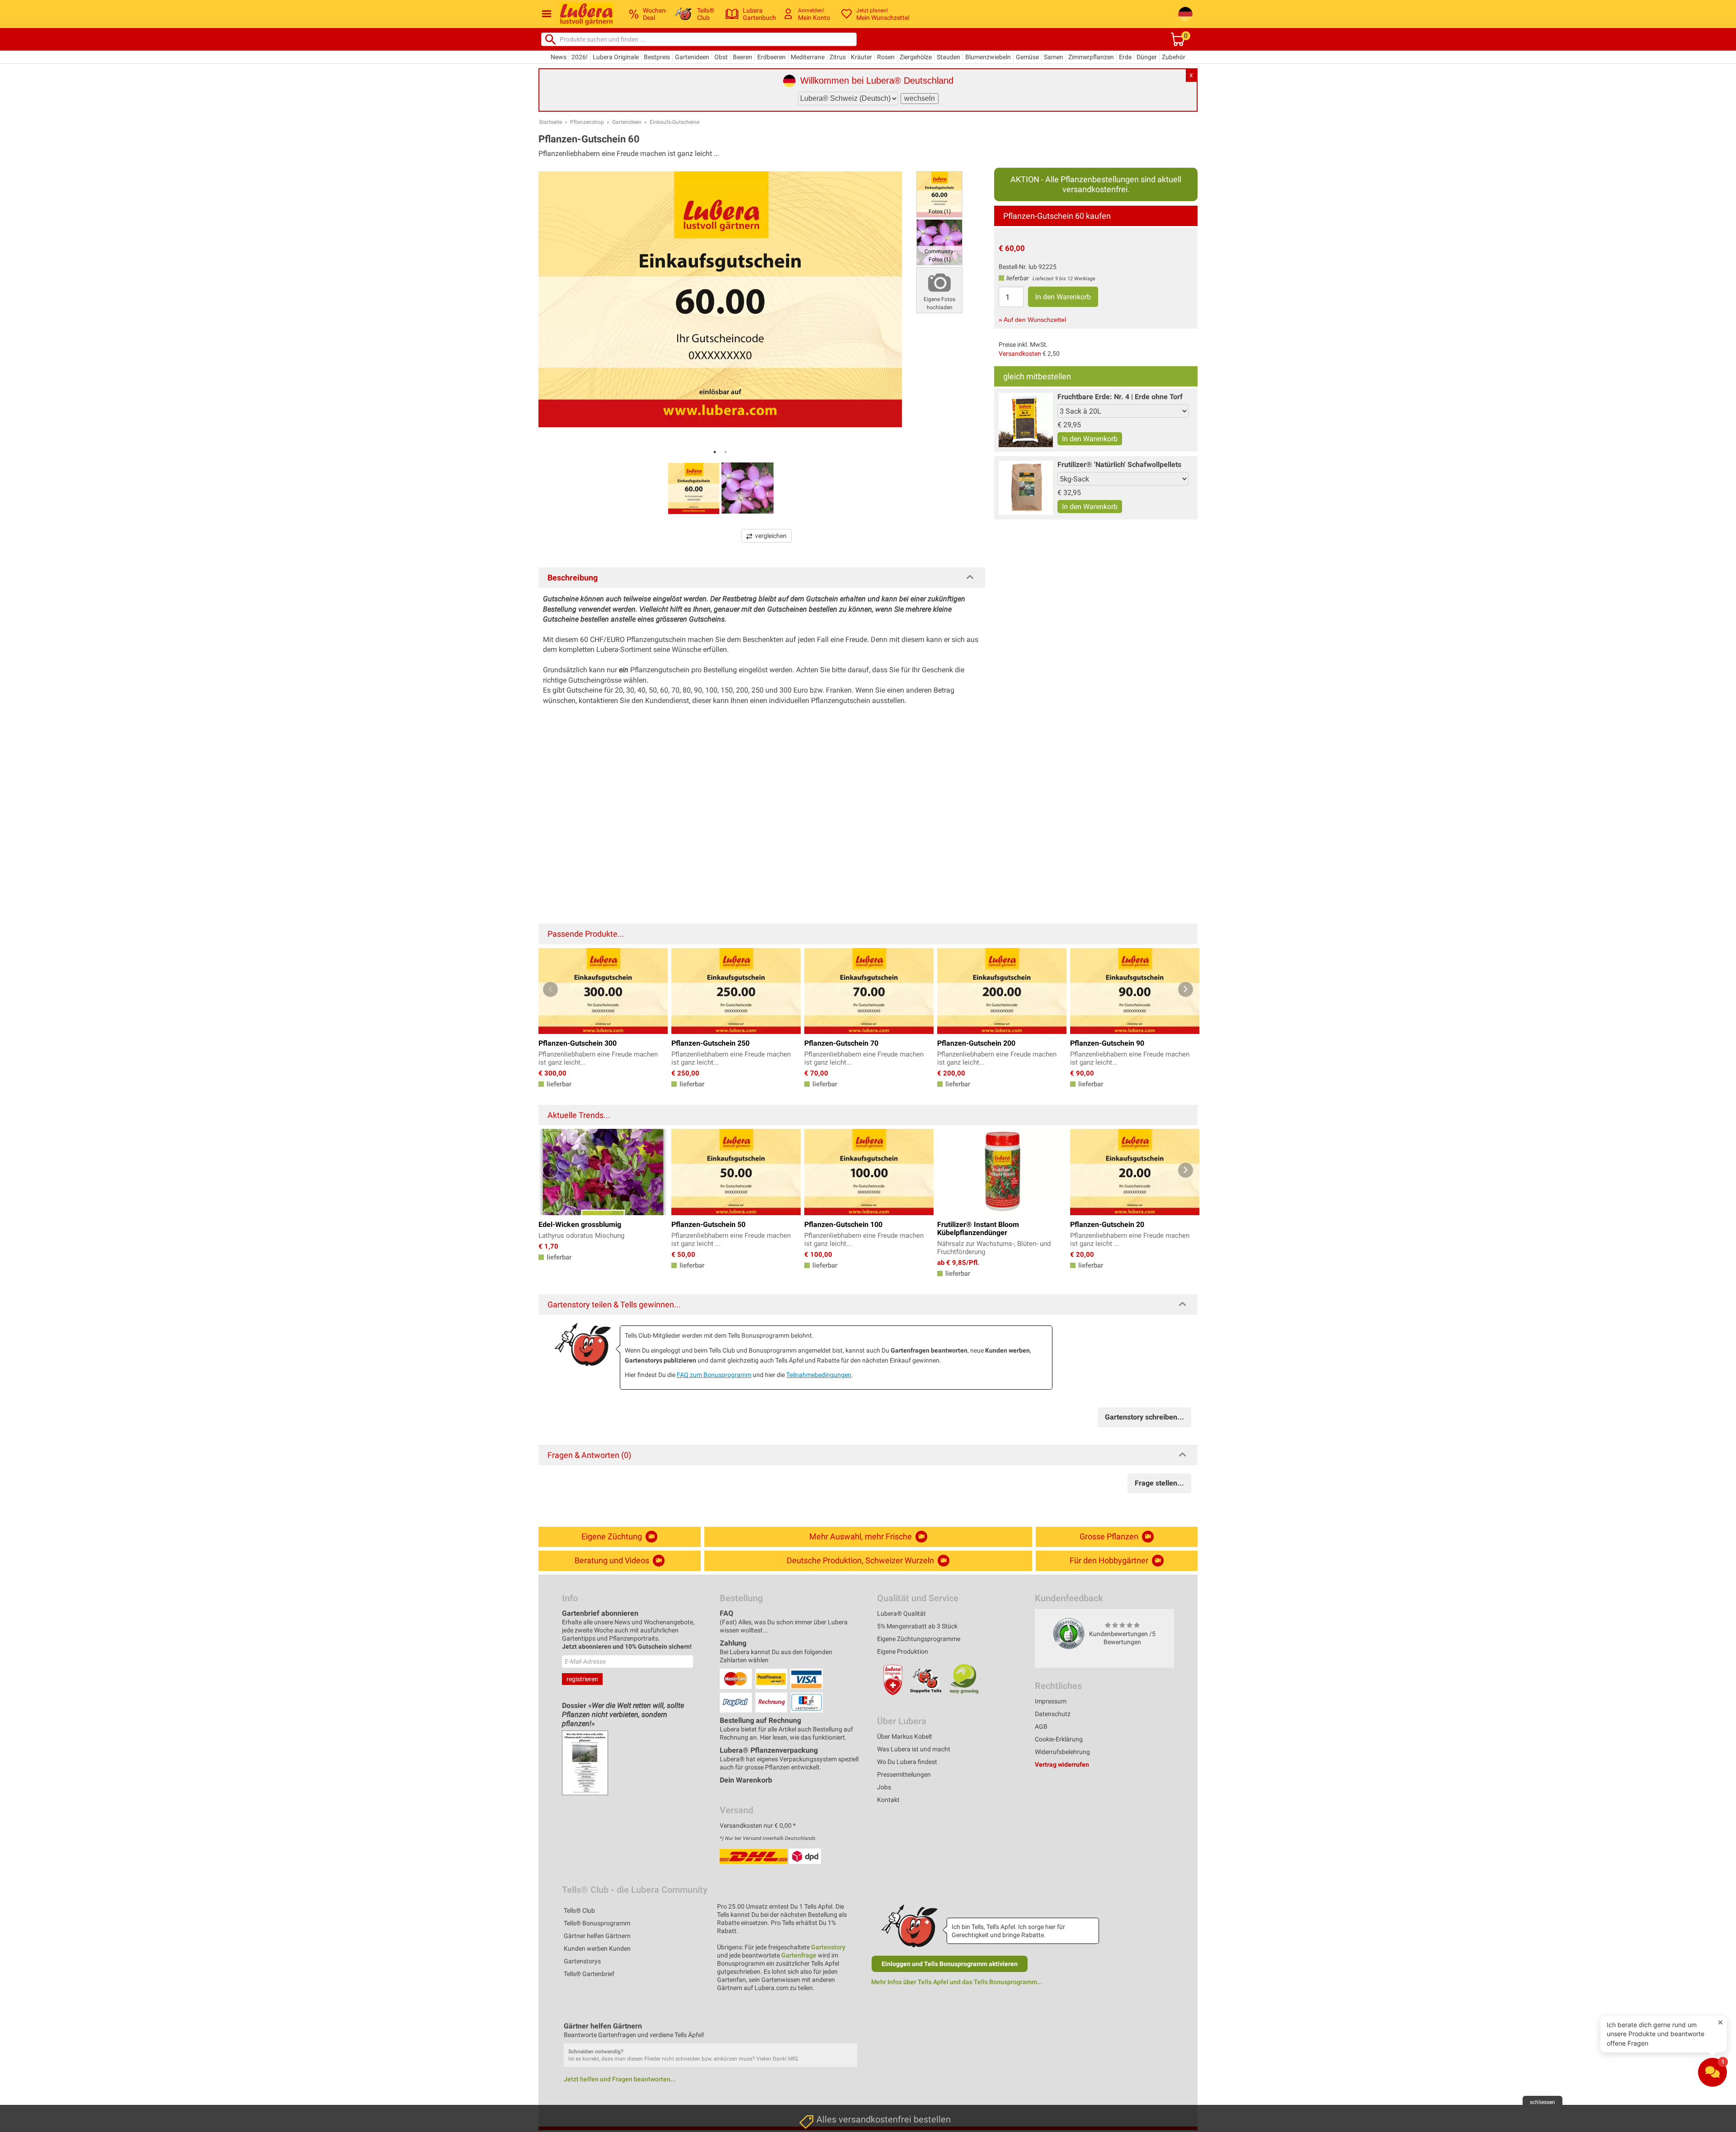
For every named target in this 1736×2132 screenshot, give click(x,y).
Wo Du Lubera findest (907, 1762)
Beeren (743, 57)
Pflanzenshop (587, 122)
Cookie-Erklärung (1059, 1739)
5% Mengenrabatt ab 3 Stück (917, 1626)
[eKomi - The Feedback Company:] (1069, 1633)
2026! (580, 57)
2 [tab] (726, 452)
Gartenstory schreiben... (1144, 1417)
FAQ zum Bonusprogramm (714, 1375)
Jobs (884, 1787)
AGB (1041, 1726)
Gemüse (1027, 57)
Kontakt (888, 1800)
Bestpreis (657, 57)
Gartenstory (828, 1947)
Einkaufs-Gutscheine (675, 122)
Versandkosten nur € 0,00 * (758, 1825)
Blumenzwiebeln (988, 57)
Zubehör (1174, 57)
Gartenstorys (582, 1961)
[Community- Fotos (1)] (939, 242)
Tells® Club (579, 1910)
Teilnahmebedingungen (819, 1375)
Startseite (550, 122)
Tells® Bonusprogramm (597, 1923)
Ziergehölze (916, 57)
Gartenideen (692, 57)
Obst (721, 57)
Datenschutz (1053, 1714)
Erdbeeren (771, 57)
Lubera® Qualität (901, 1613)
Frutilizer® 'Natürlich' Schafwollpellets (1119, 465)
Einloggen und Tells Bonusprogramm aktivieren (950, 1964)
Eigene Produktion (903, 1651)
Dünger (1147, 57)
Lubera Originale (616, 57)
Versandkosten (1020, 354)
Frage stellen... (1159, 1483)
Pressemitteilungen (904, 1774)
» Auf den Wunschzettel (1032, 320)
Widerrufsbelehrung (1062, 1752)
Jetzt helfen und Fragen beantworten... (620, 2079)
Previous (550, 989)
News (559, 57)
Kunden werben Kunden (597, 1948)
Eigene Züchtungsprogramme (919, 1639)
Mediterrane (808, 57)
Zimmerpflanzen (1091, 57)
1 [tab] (715, 452)
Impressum (1051, 1701)
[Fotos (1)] (939, 194)
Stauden (948, 57)
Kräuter (861, 57)
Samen (1054, 57)
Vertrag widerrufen (1062, 1764)
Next (1186, 989)
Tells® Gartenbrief (589, 1974)
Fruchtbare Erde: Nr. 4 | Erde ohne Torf (1120, 397)
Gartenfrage (799, 1955)
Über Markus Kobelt (905, 1736)
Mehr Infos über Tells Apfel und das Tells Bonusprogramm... (957, 1982)
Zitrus (838, 57)
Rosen (886, 57)
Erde (1125, 57)
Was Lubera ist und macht (914, 1749)
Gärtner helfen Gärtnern (597, 1936)
